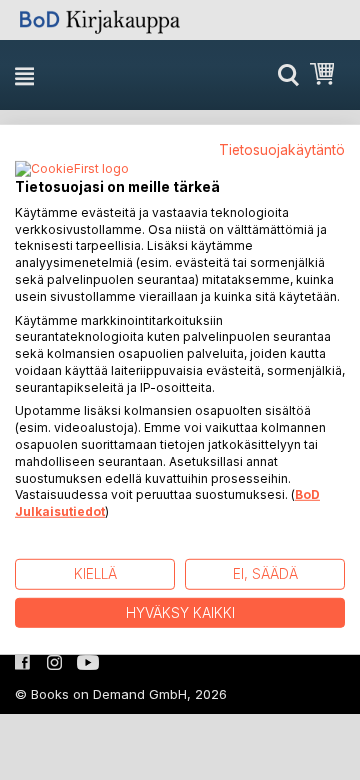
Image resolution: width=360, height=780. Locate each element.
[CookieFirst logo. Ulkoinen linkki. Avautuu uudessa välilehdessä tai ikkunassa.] (72, 170)
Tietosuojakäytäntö (282, 150)
